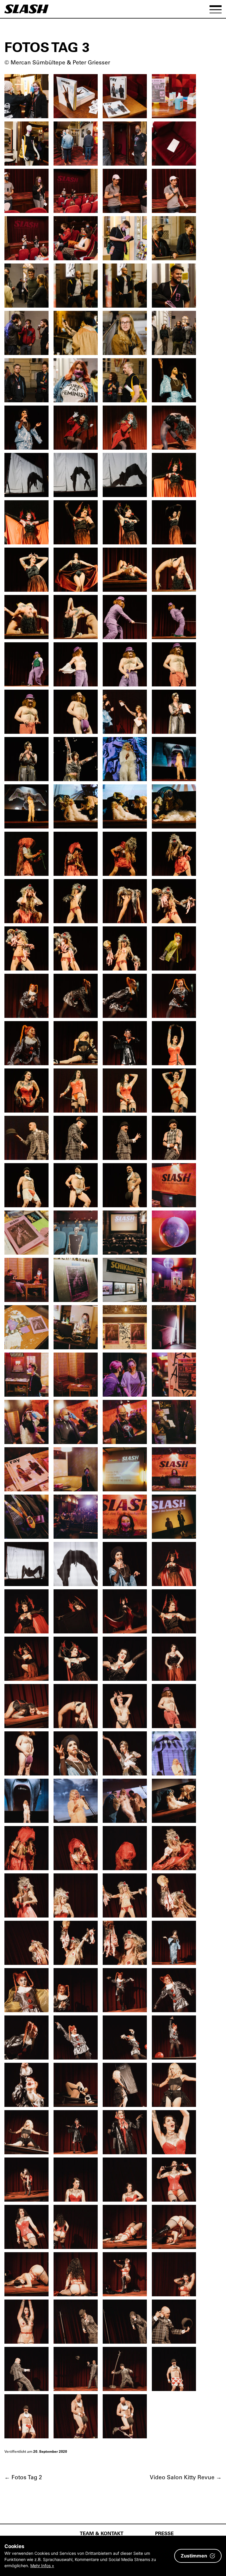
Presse (164, 2533)
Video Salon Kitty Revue (186, 2477)
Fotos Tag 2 (23, 2477)
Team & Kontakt (102, 2533)
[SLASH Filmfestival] (26, 12)
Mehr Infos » (42, 2566)
